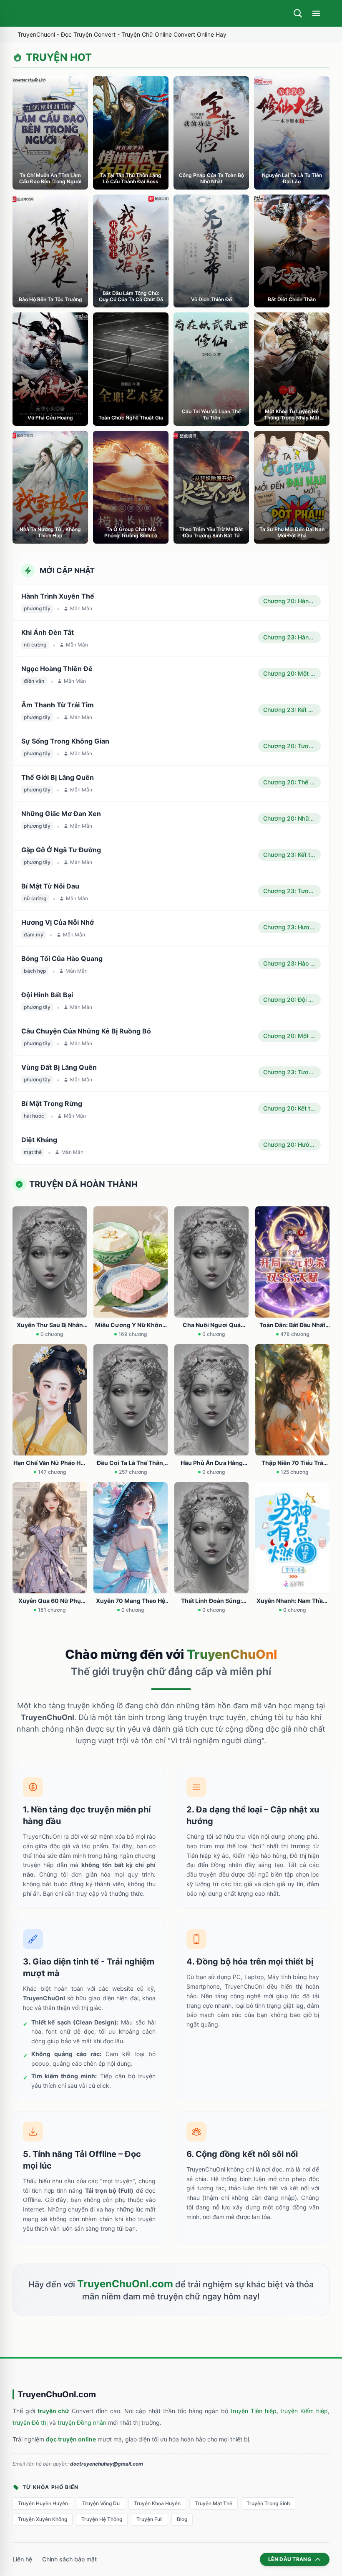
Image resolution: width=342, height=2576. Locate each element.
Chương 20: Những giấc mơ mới (292, 818)
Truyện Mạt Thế (214, 2503)
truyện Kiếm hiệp (304, 2411)
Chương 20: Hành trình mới (292, 601)
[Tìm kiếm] (298, 13)
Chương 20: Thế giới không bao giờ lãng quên (292, 782)
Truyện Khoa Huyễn (157, 2503)
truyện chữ (54, 2411)
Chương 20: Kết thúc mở (292, 1108)
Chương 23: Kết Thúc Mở (292, 710)
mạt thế (33, 1152)
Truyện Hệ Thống (102, 2519)
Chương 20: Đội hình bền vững (292, 1000)
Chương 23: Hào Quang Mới (292, 963)
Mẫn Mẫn (81, 608)
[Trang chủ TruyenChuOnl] (24, 13)
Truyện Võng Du (101, 2503)
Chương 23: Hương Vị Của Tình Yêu (292, 927)
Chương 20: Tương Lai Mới (292, 746)
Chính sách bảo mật (69, 2559)
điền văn (34, 681)
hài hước (34, 1116)
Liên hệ (22, 2559)
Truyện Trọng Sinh (268, 2503)
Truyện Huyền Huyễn (43, 2503)
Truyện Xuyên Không (43, 2519)
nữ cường (35, 645)
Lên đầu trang (290, 2559)
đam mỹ (34, 935)
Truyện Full (150, 2519)
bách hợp (35, 971)
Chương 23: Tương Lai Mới (292, 891)
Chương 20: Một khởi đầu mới (292, 673)
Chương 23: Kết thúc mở (292, 855)
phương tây (37, 608)
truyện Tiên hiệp (254, 2411)
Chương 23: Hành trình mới (292, 637)
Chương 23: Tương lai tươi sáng (292, 1072)
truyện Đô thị (30, 2422)
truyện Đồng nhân (82, 2422)
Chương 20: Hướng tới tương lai (292, 1144)
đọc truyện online (71, 2439)
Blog (182, 2519)
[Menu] (316, 13)
